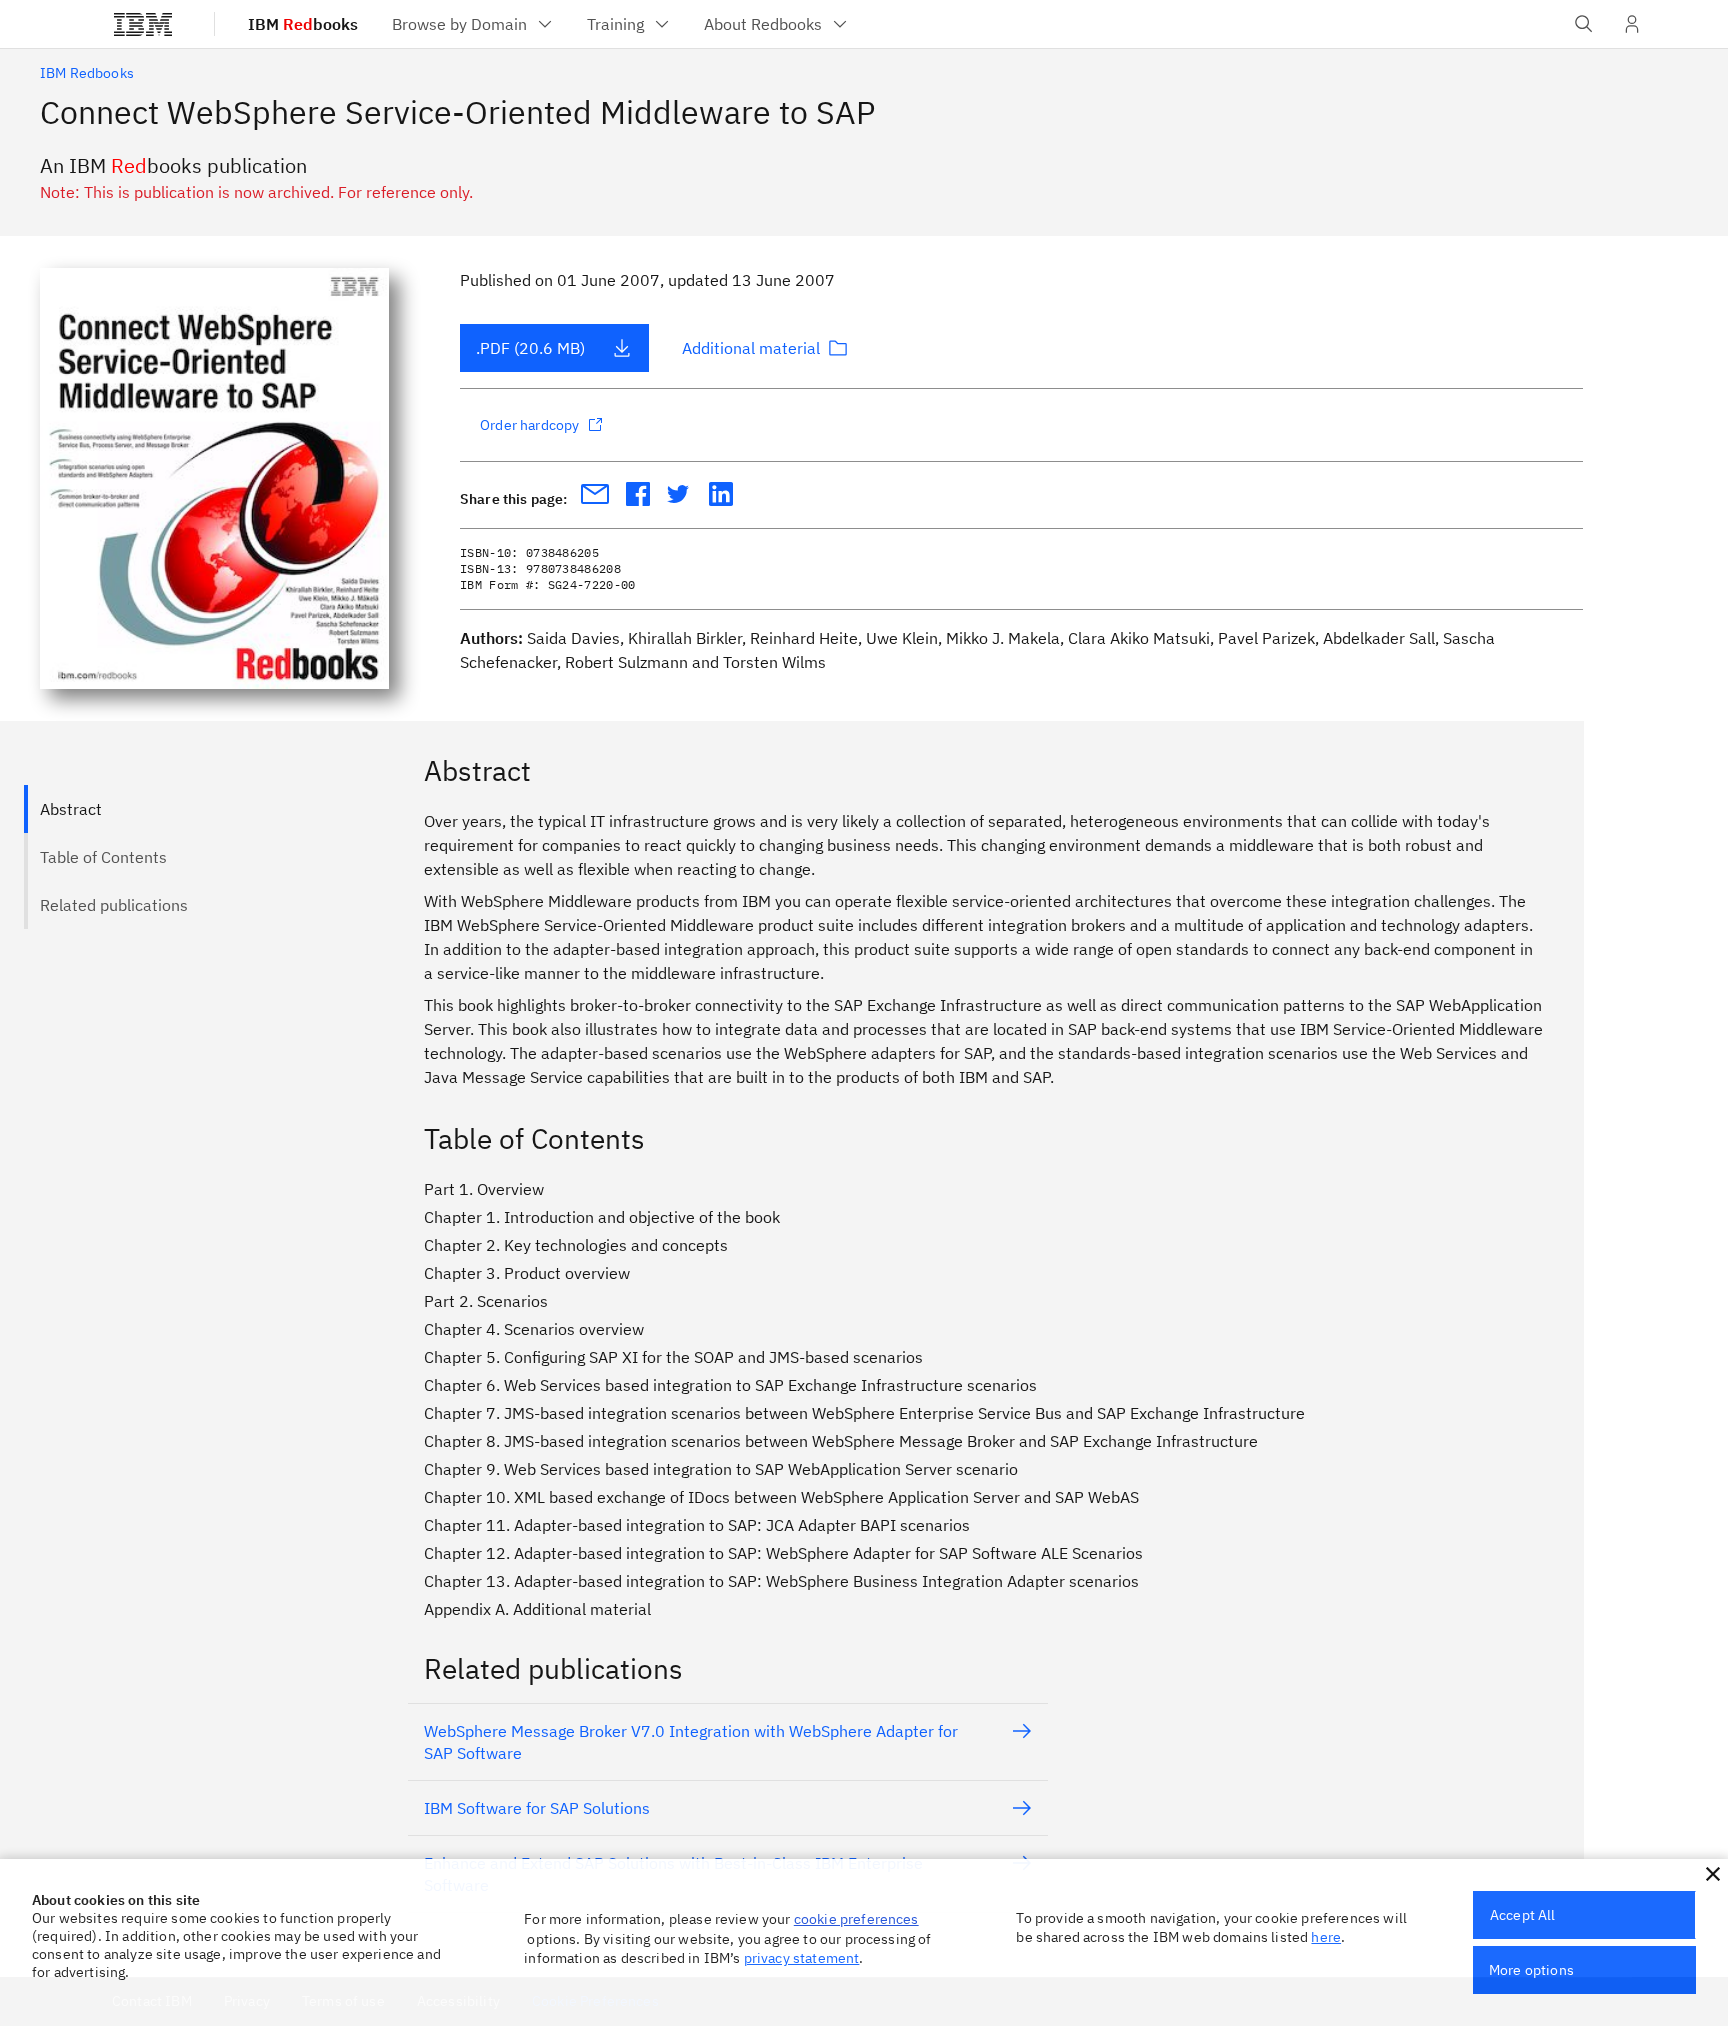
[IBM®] (143, 24)
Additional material (751, 348)
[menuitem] (473, 24)
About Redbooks (763, 24)
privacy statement (802, 1958)
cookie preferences (856, 1919)
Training (615, 24)
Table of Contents (103, 857)
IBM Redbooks (87, 73)
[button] (1713, 1874)
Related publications (114, 905)
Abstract (71, 809)
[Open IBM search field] (1584, 24)
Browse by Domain (459, 24)
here (1326, 1937)
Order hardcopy (529, 425)
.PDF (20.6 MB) (530, 348)
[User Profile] (1632, 24)
